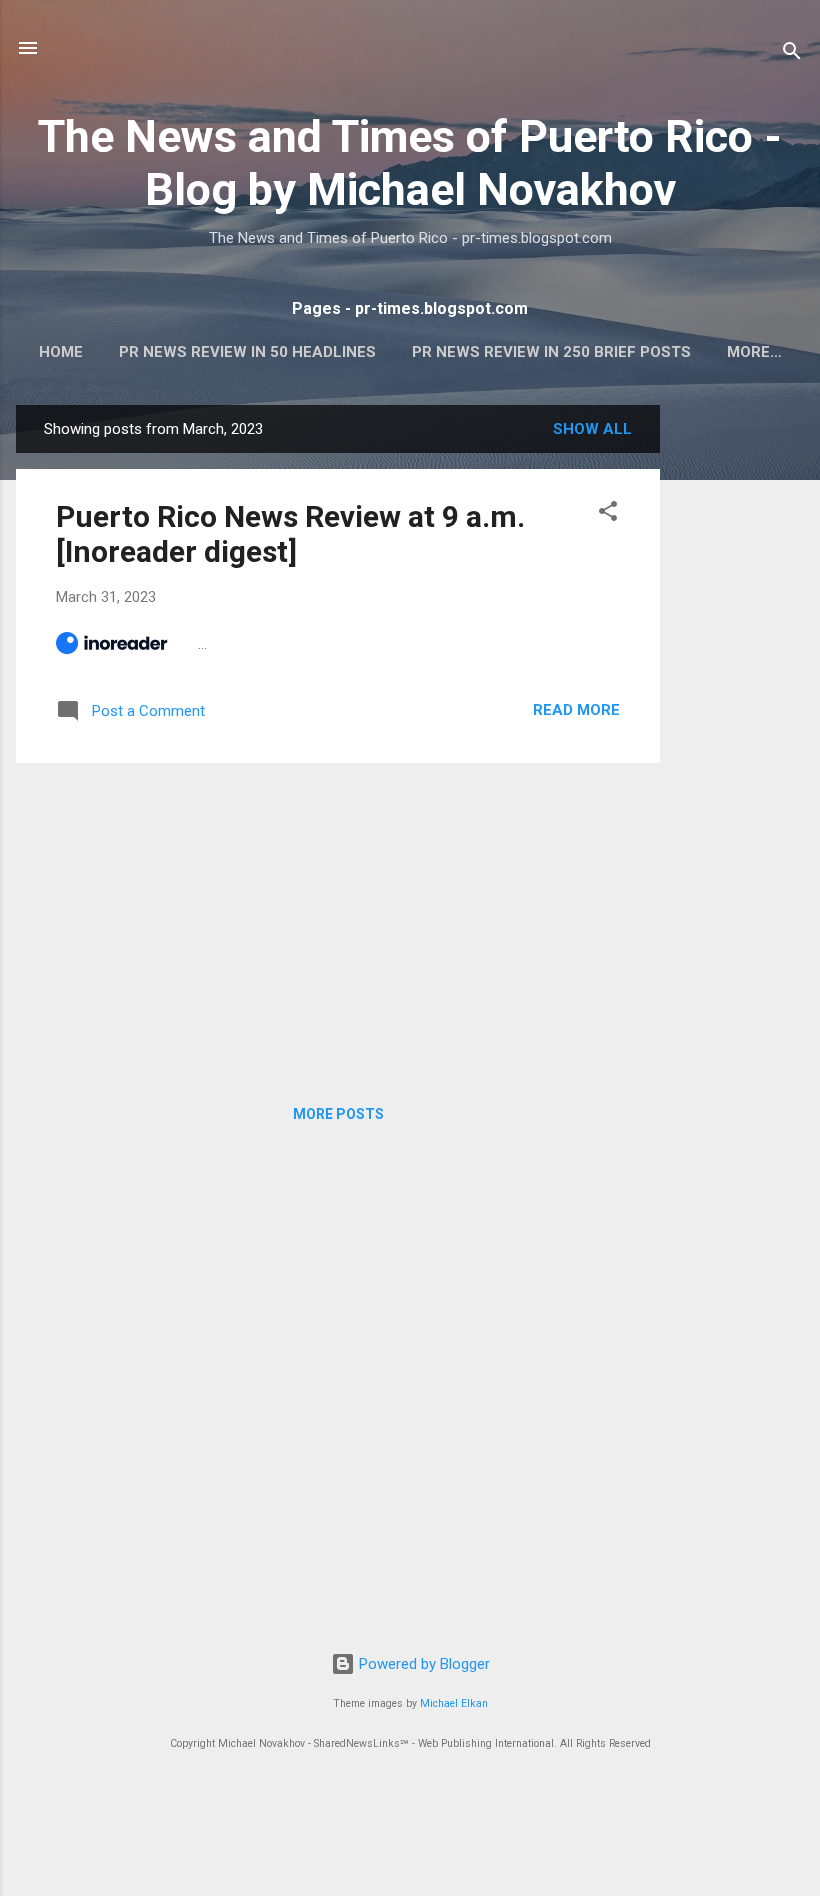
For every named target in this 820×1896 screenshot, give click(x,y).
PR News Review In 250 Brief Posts (551, 352)
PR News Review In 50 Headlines (247, 352)
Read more (576, 710)
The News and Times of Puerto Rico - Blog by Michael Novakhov (410, 163)
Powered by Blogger (422, 1664)
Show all (592, 429)
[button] (608, 514)
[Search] (792, 54)
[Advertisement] (740, 705)
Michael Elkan (454, 1703)
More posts (338, 1114)
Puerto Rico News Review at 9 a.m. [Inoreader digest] (290, 534)
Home (61, 352)
